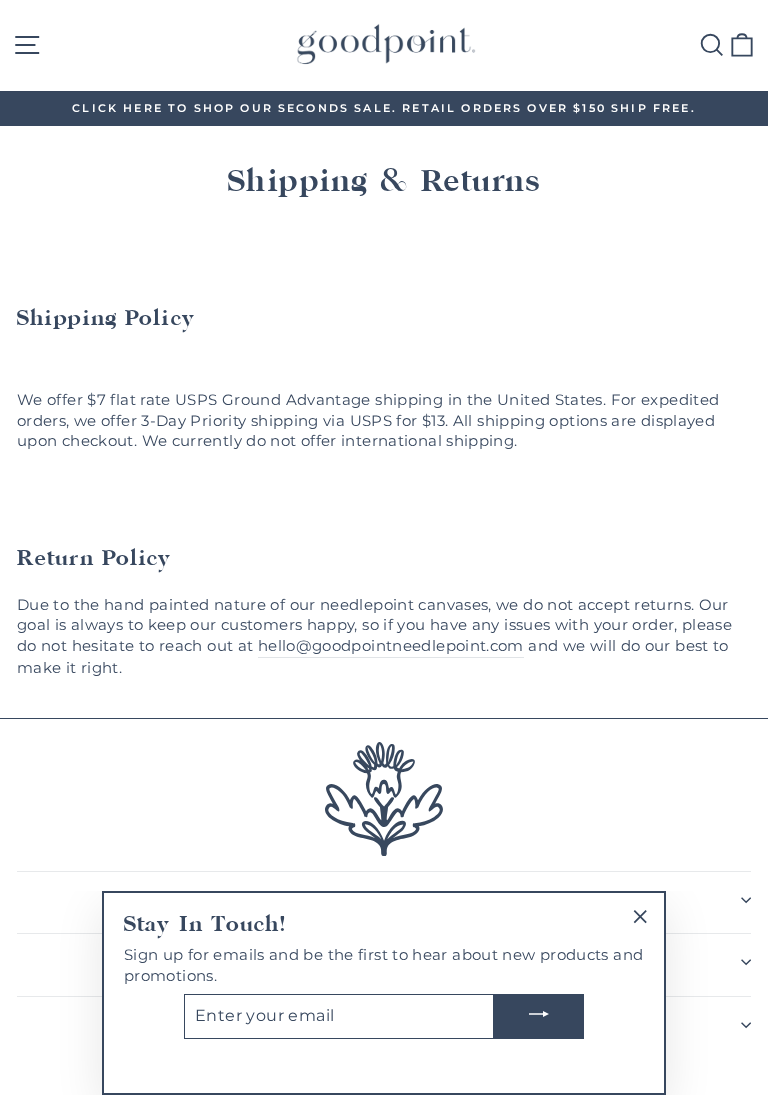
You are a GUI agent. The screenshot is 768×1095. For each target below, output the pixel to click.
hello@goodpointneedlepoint (372, 646)
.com (504, 646)
